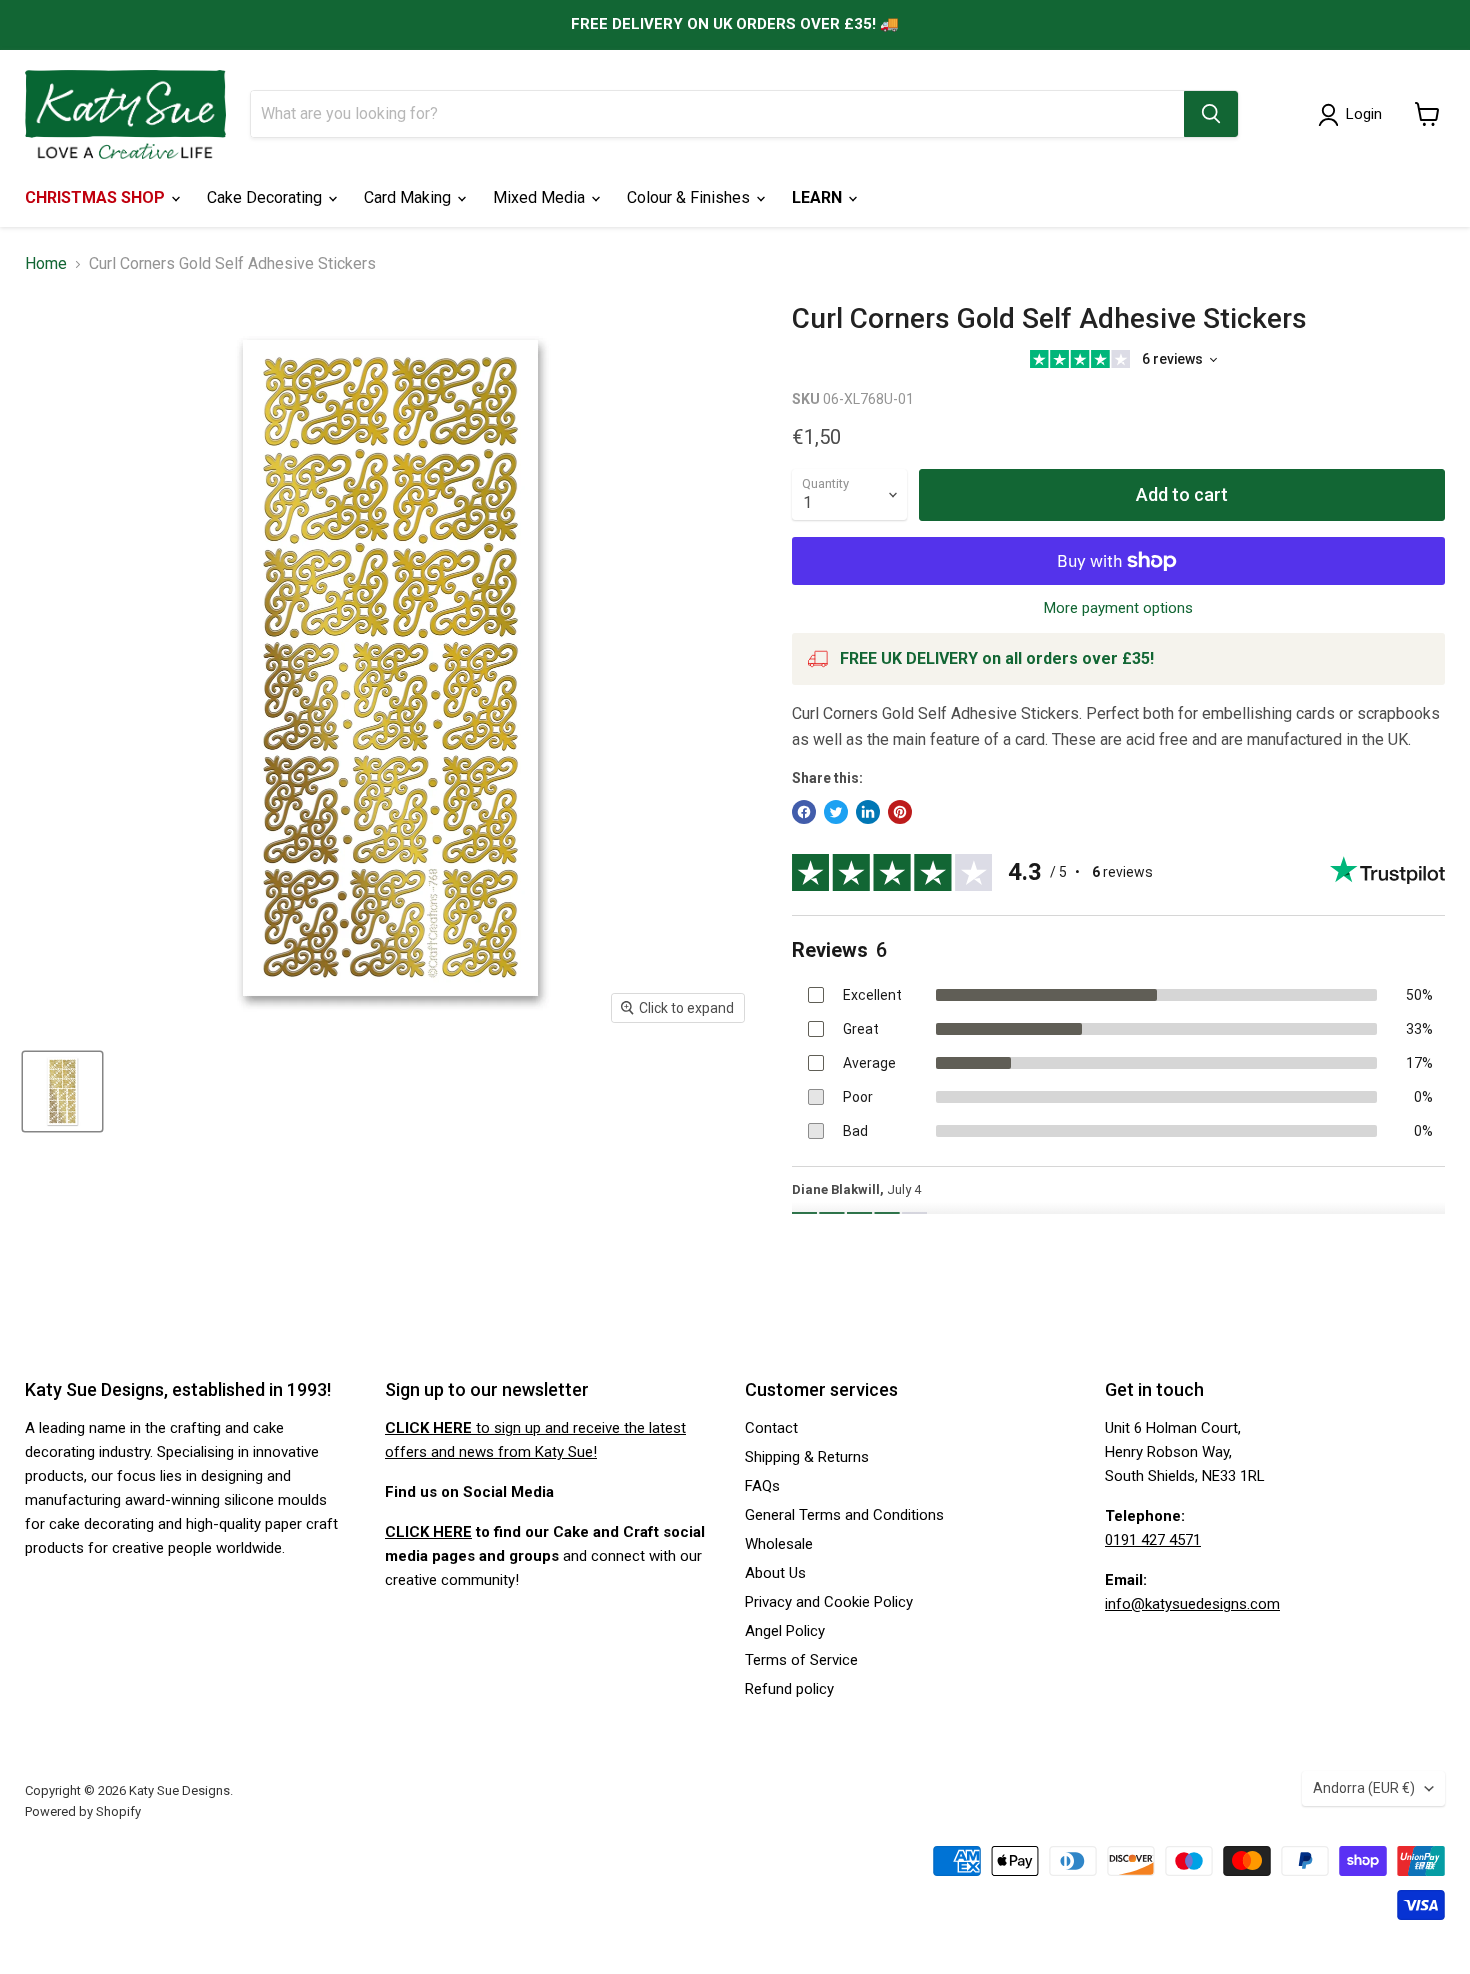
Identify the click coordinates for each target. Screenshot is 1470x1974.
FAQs (762, 1486)
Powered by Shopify (83, 1811)
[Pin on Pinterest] (900, 812)
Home (46, 264)
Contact (771, 1428)
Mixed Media (541, 197)
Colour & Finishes (690, 197)
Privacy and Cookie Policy (829, 1602)
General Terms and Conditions (844, 1515)
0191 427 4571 (1153, 1540)
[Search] (1211, 114)
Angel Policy (785, 1631)
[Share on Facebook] (804, 812)
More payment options (1118, 608)
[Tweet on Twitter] (836, 812)
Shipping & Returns (807, 1457)
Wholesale (779, 1544)
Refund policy (789, 1689)
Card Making (409, 197)
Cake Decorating (266, 197)
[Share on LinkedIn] (868, 812)
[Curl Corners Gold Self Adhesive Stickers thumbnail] (62, 1091)
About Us (775, 1573)
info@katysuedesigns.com (1192, 1604)
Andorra (1364, 1788)
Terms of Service (801, 1660)
